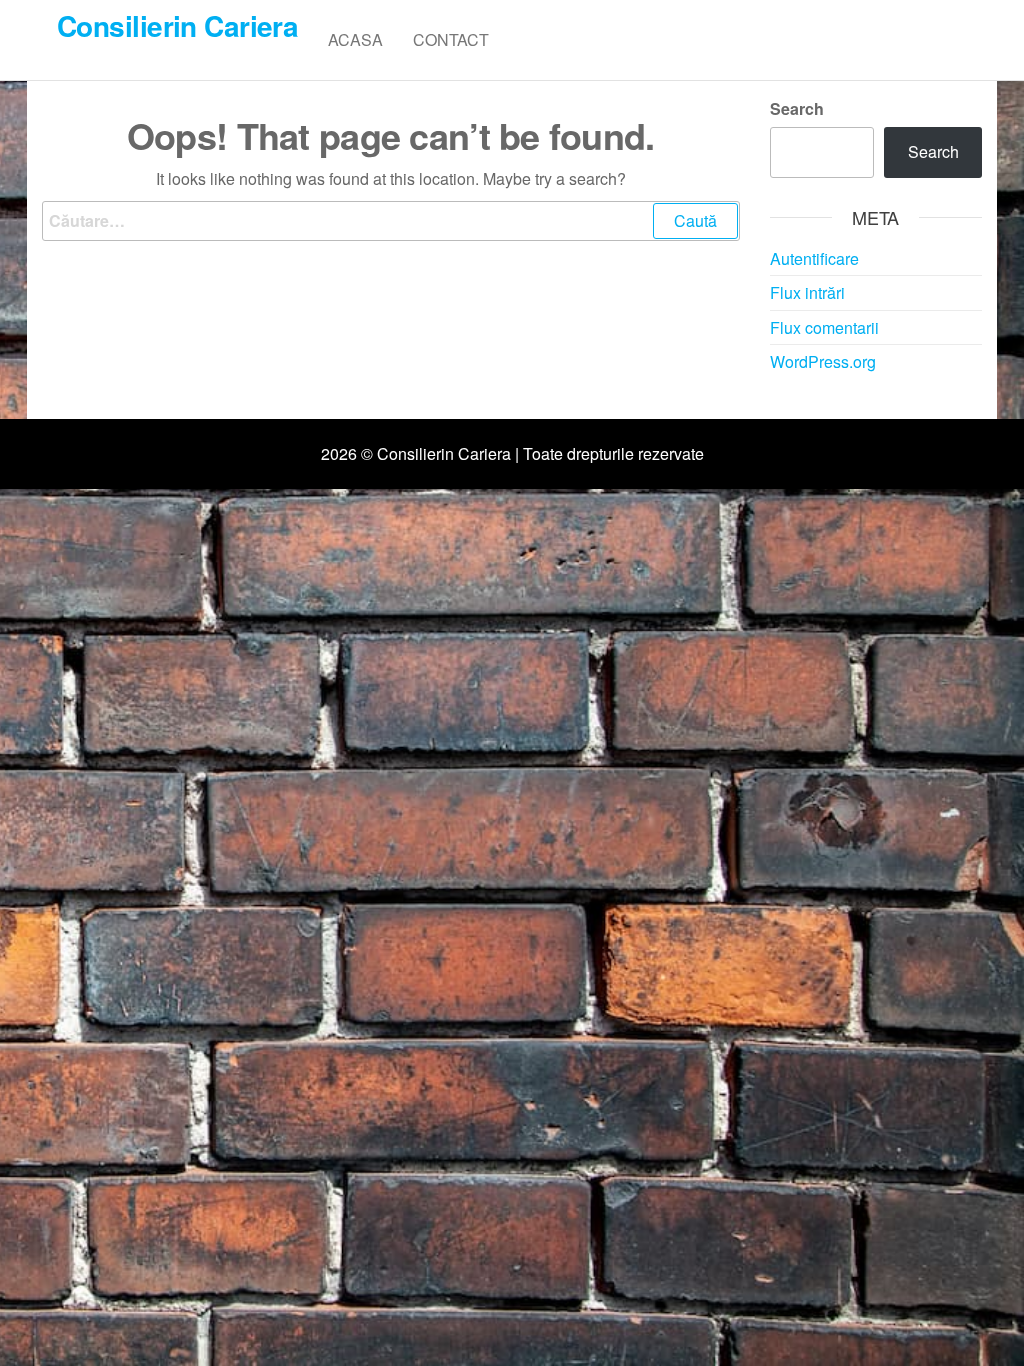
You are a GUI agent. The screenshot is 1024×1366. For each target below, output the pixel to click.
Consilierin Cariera (177, 25)
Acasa (355, 39)
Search (797, 108)
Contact (451, 39)
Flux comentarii (824, 327)
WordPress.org (823, 361)
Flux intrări (807, 292)
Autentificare (814, 258)
